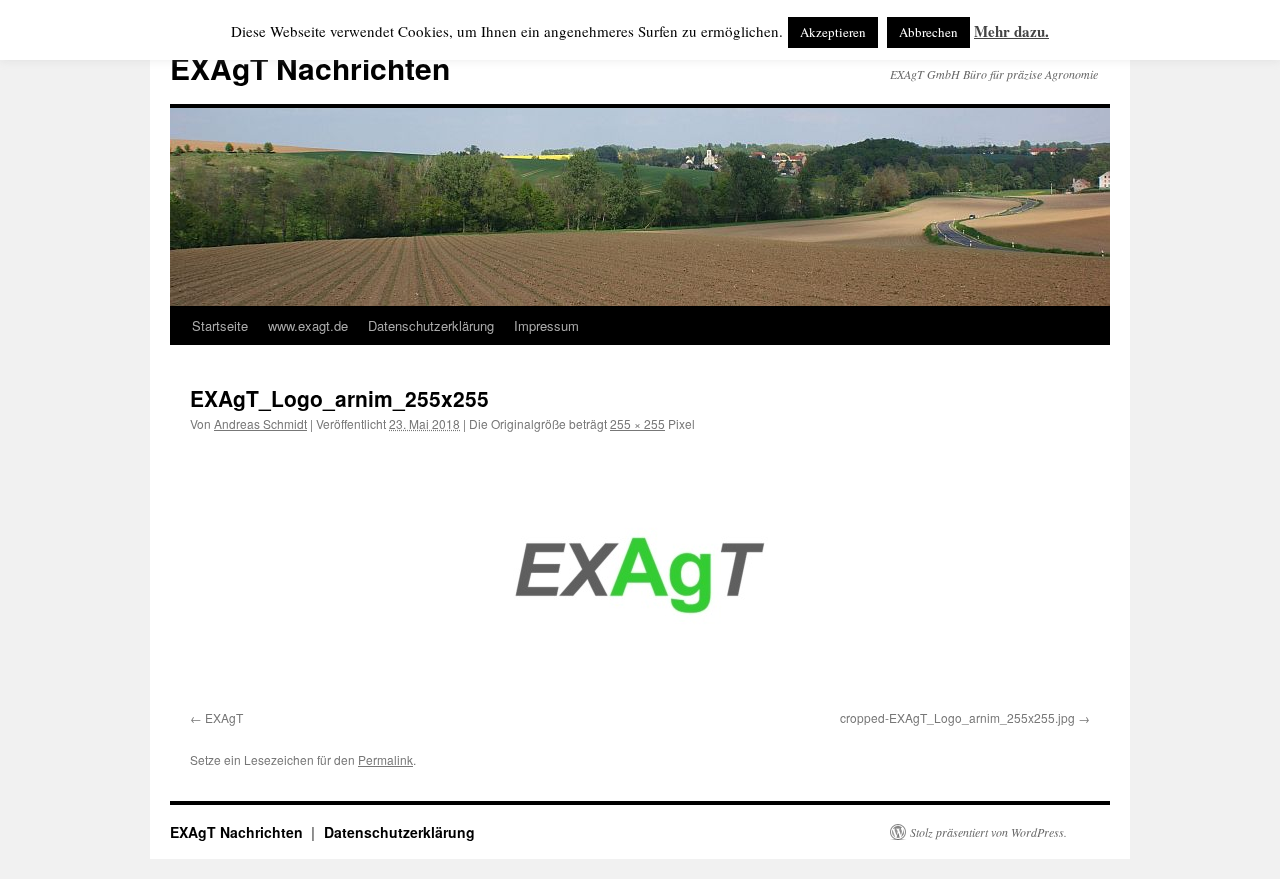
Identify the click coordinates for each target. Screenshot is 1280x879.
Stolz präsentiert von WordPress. (988, 832)
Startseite (220, 325)
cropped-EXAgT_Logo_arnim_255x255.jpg (957, 717)
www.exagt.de (308, 325)
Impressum (546, 325)
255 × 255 (637, 423)
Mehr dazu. (1011, 31)
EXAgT (224, 717)
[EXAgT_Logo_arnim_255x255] (640, 575)
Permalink (385, 759)
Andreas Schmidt (260, 423)
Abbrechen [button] (928, 32)
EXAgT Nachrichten (310, 67)
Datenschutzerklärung (431, 325)
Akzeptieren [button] (833, 32)
